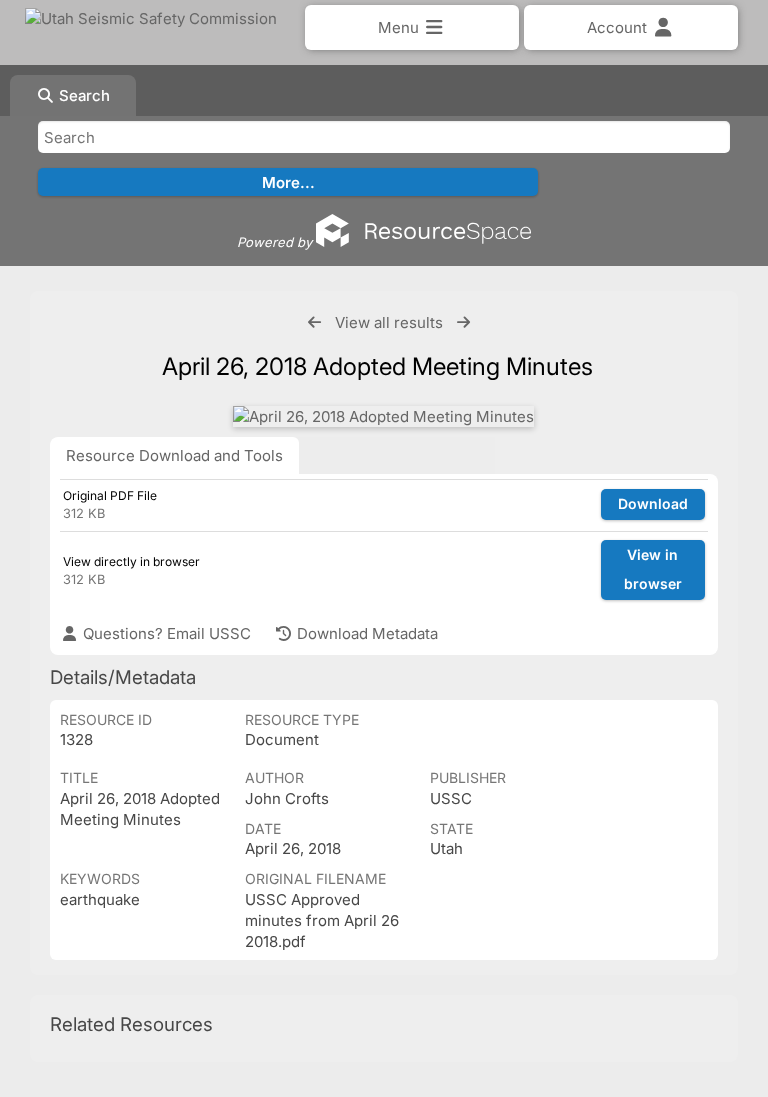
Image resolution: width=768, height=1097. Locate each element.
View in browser (653, 569)
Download (653, 503)
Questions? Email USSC (165, 633)
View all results (389, 322)
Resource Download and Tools (174, 455)
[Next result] (463, 322)
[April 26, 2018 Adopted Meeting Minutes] (383, 416)
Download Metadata (365, 633)
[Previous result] (314, 322)
